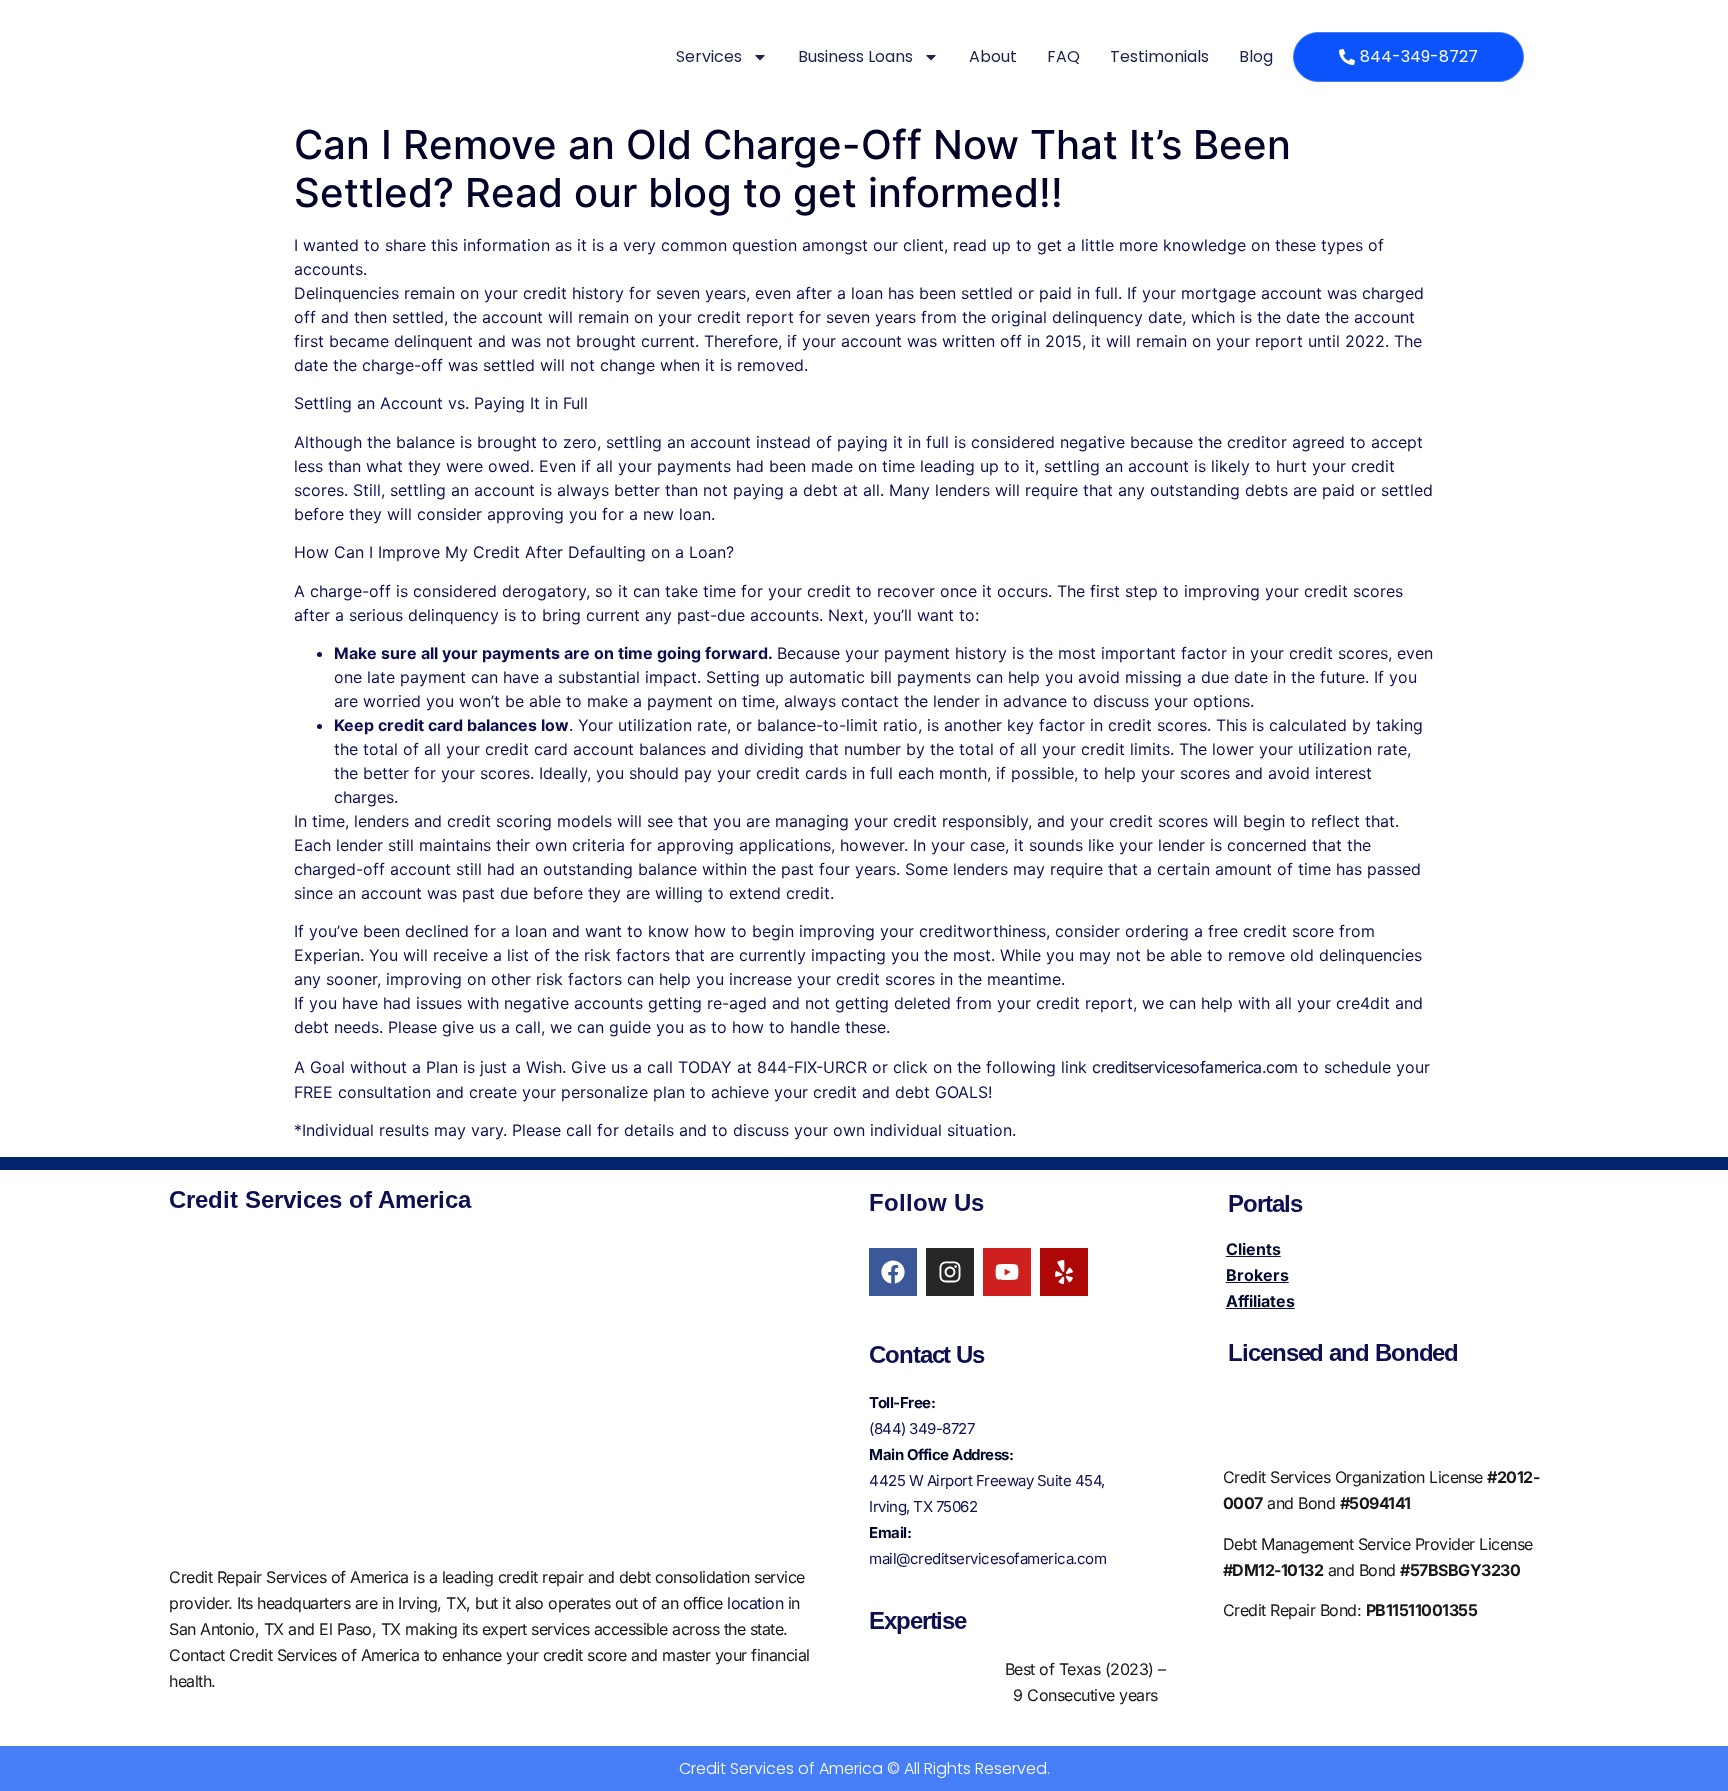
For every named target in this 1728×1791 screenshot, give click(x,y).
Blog (1256, 56)
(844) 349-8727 (921, 1428)
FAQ (1063, 56)
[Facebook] (893, 1272)
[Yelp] (1064, 1272)
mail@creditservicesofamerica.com (987, 1558)
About (993, 56)
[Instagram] (950, 1272)
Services (709, 56)
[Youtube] (1007, 1272)
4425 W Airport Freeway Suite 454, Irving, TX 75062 (987, 1493)
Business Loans (855, 56)
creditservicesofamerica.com (1195, 1067)
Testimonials (1159, 56)
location (755, 1603)
